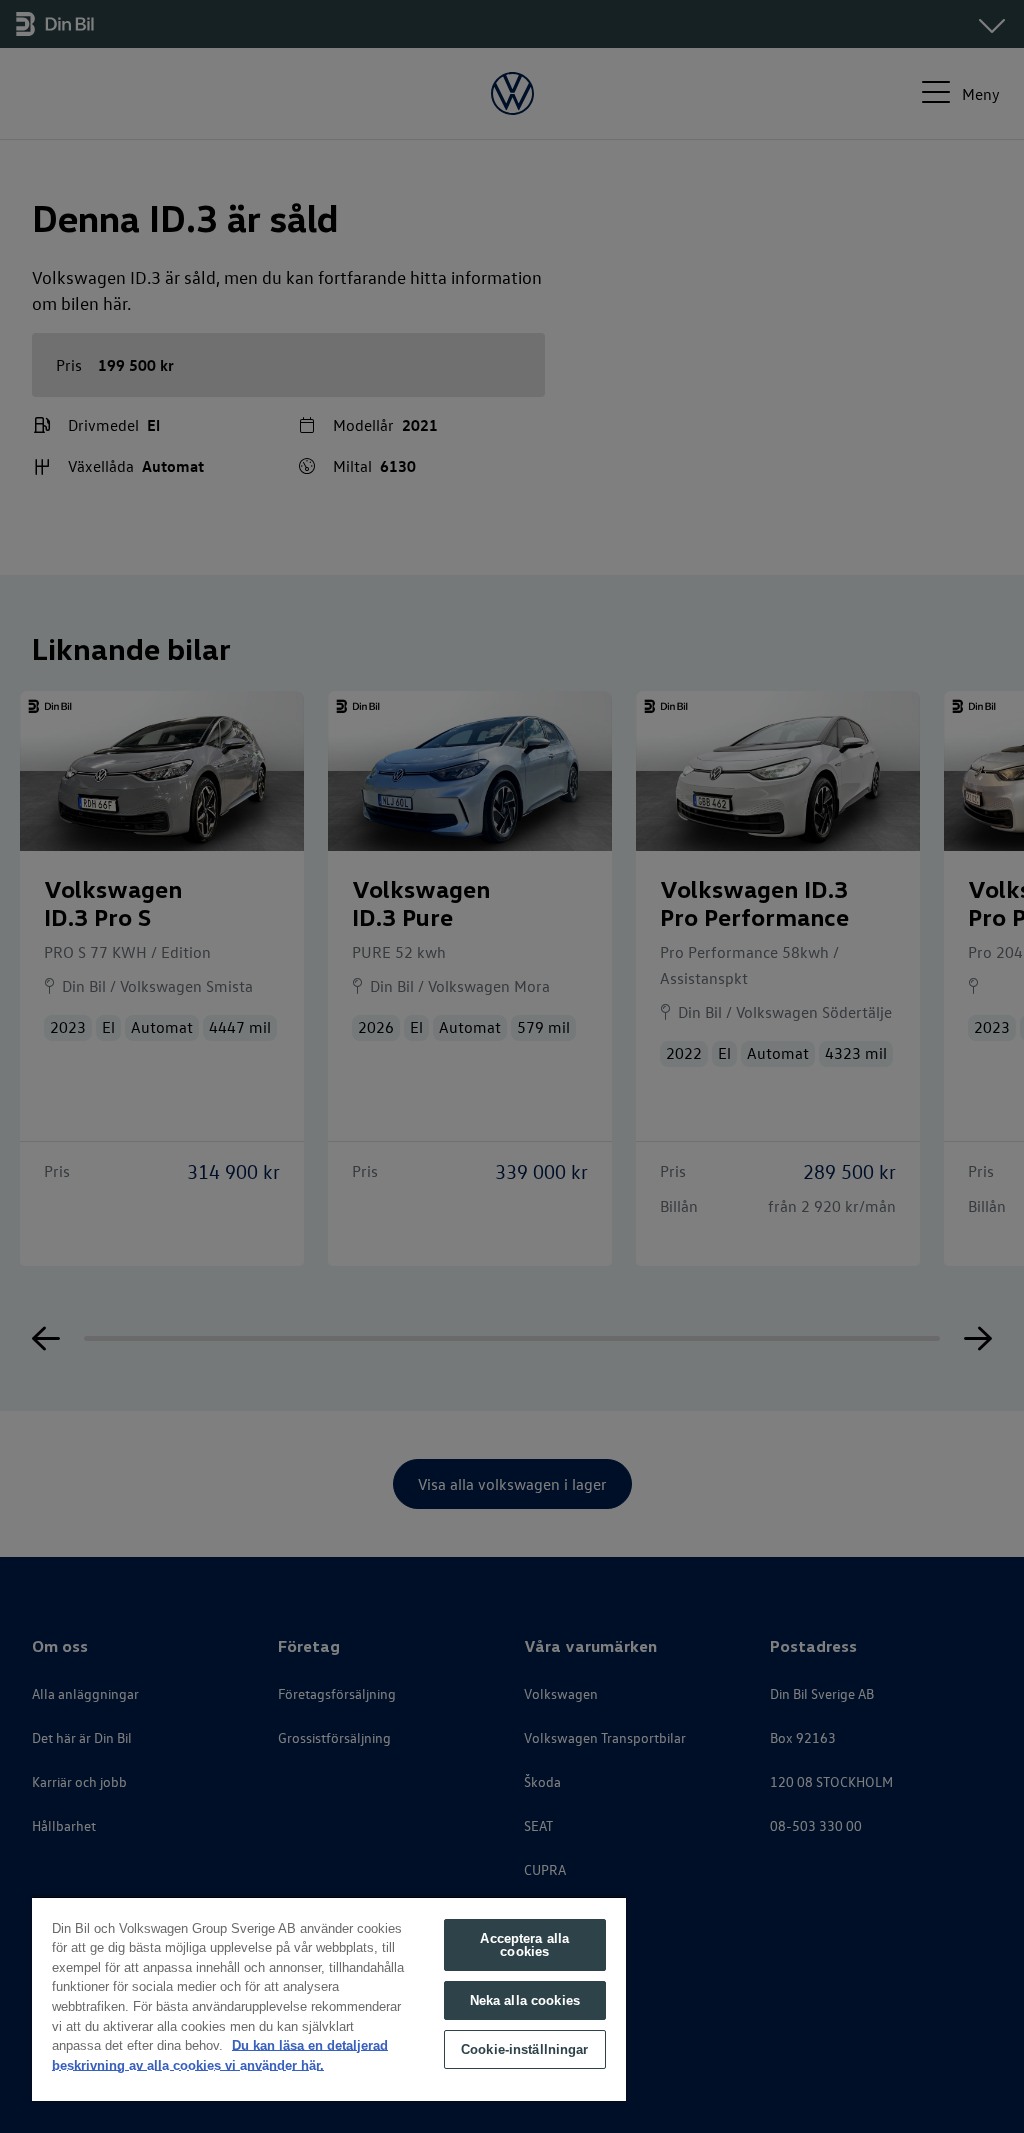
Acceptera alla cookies (524, 1945)
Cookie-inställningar (525, 2049)
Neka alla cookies (525, 2000)
